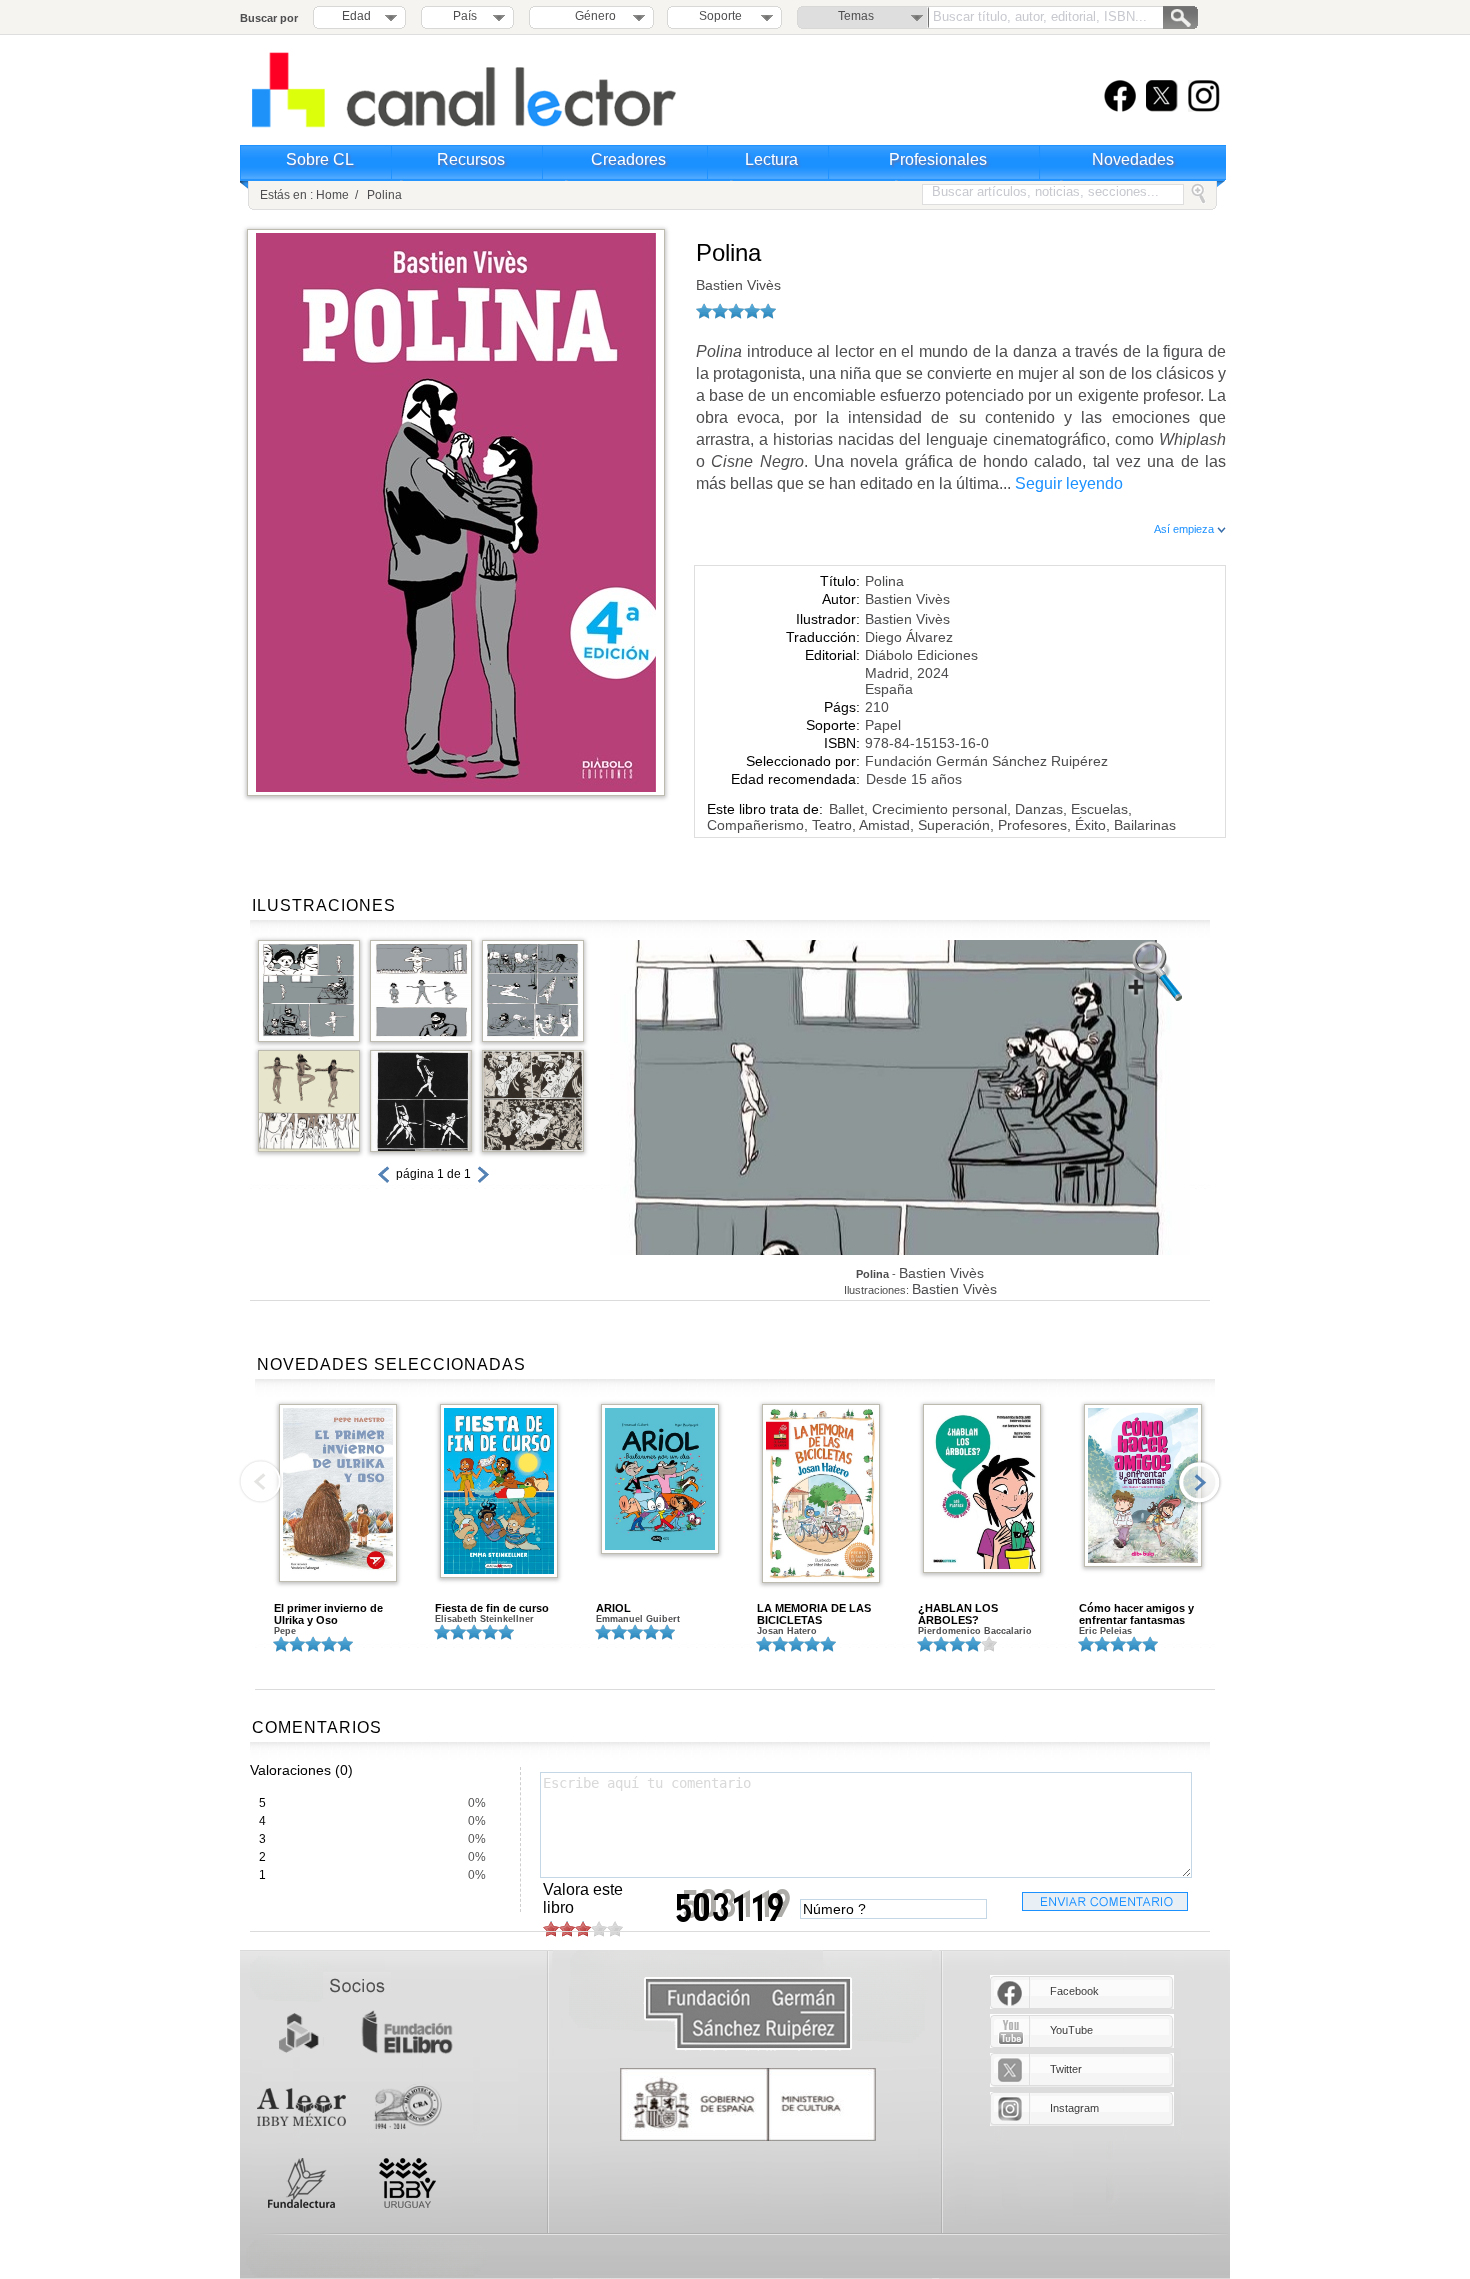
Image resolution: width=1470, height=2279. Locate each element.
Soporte (720, 16)
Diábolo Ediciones (921, 655)
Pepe (285, 1631)
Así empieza (1185, 529)
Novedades (1133, 159)
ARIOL (613, 1608)
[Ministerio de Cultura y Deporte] (748, 2104)
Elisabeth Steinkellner (484, 1619)
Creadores (628, 159)
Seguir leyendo (1069, 483)
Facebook (1074, 1991)
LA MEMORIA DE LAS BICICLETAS (814, 1614)
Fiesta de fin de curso (492, 1608)
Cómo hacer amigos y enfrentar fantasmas (1136, 1614)
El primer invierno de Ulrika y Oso (328, 1614)
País (465, 16)
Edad (356, 16)
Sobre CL (320, 159)
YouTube (1071, 2030)
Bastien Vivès (738, 285)
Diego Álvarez (909, 637)
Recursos (471, 159)
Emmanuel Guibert (638, 1619)
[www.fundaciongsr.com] (748, 2014)
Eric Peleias (1105, 1631)
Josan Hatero (787, 1631)
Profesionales (938, 159)
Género (592, 16)
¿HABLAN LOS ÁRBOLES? (958, 1614)
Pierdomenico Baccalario (975, 1631)
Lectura (771, 159)
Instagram (1074, 2108)
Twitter (1066, 2069)
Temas (856, 16)
